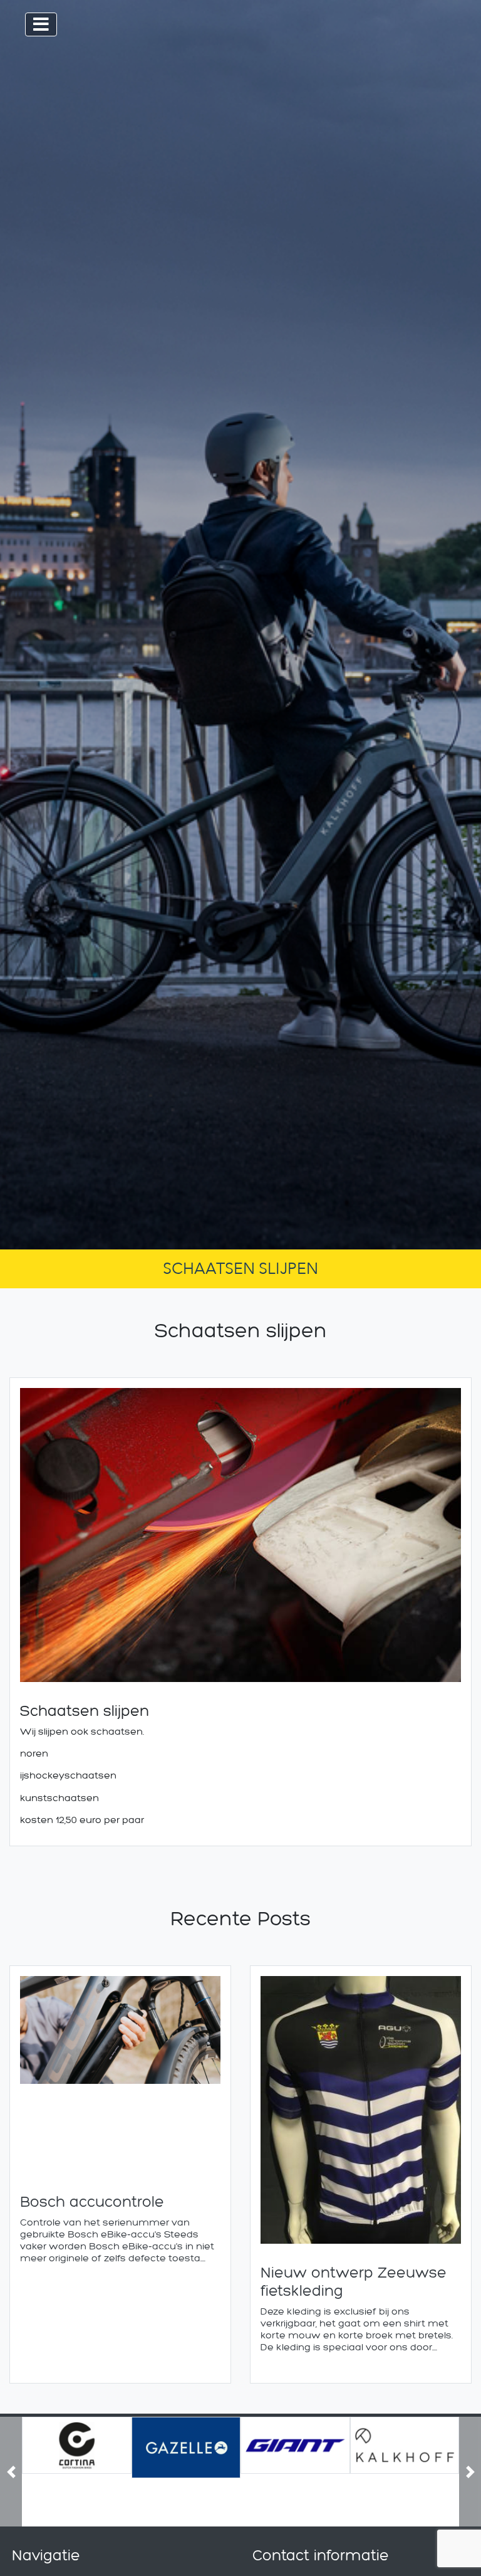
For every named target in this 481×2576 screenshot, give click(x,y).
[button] (11, 2472)
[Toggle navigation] (41, 24)
